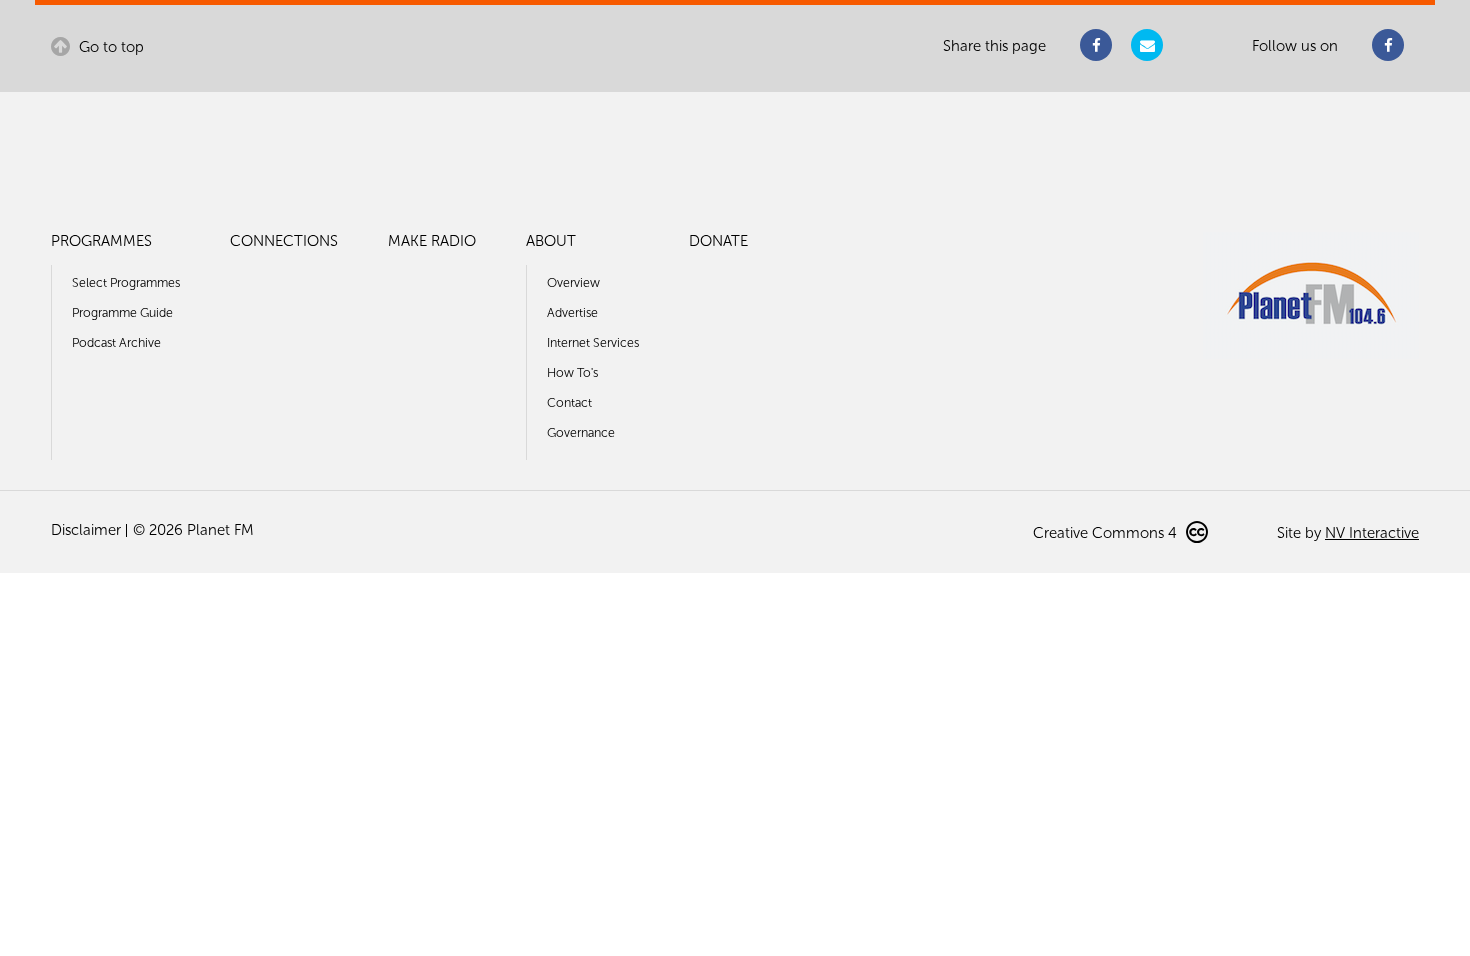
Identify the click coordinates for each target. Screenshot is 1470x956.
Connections (284, 241)
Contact (569, 402)
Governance (581, 432)
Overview (573, 282)
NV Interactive (1372, 533)
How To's (572, 372)
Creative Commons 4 (1107, 533)
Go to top (109, 47)
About (551, 241)
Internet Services (593, 342)
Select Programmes (126, 282)
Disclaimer (86, 530)
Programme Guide (122, 312)
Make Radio (432, 241)
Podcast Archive (116, 342)
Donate (718, 241)
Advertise (572, 312)
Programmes (101, 241)
